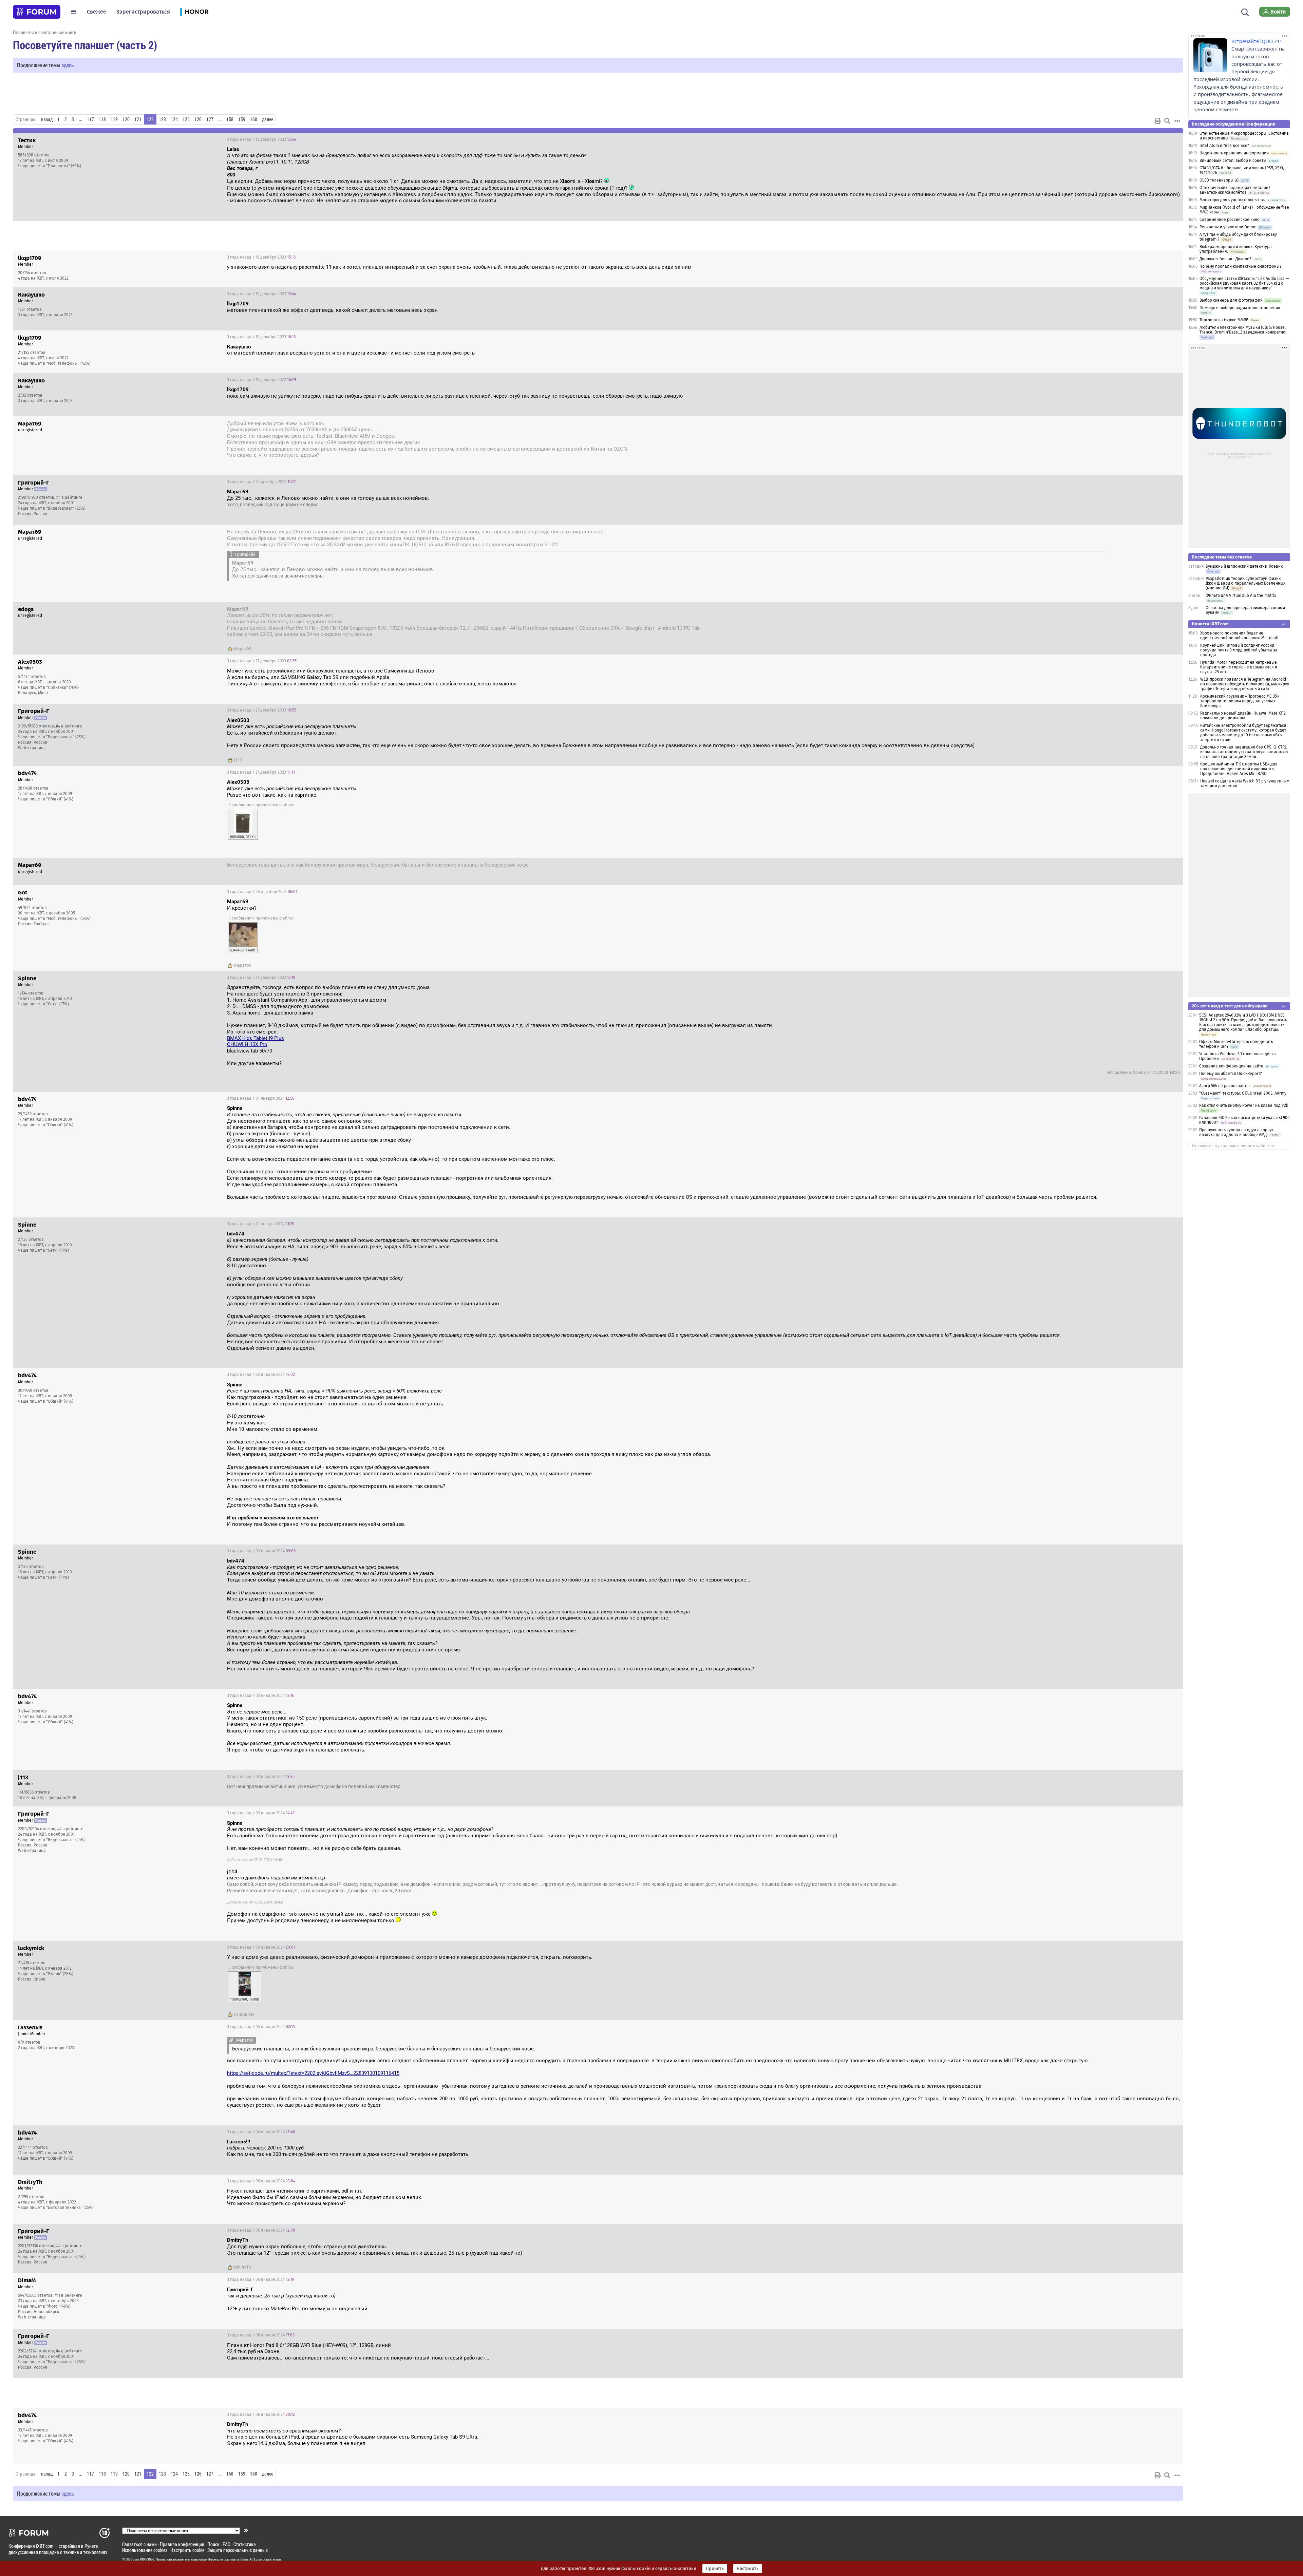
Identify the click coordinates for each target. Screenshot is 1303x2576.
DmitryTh (243, 2267)
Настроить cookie (187, 2550)
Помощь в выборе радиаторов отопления (1240, 308)
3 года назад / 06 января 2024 (261, 2181)
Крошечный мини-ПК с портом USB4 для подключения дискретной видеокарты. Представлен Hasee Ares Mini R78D (1239, 769)
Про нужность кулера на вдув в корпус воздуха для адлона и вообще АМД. (1236, 1132)
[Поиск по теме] (1167, 121)
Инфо (1173, 139)
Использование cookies (145, 2550)
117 (90, 119)
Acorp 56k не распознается (1225, 1086)
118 (102, 119)
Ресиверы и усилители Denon (1228, 227)
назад (47, 119)
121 (138, 119)
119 (114, 119)
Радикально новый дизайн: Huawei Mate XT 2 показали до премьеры (1243, 716)
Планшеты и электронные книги (45, 32)
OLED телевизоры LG (1219, 180)
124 (174, 119)
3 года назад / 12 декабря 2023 (261, 139)
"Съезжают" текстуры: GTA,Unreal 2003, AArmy (1243, 1093)
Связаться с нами (139, 2544)
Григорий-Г (245, 2014)
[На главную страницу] (37, 12)
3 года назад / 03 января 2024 (261, 1551)
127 (210, 119)
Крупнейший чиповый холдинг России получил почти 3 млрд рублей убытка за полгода (1239, 650)
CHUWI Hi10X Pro (247, 1044)
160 (254, 119)
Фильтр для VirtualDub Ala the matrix (1241, 595)
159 (242, 119)
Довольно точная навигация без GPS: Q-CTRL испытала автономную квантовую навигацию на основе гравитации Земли (1244, 752)
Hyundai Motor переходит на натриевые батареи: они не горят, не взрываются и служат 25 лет (1239, 667)
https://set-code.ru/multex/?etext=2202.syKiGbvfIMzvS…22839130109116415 (313, 2073)
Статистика (245, 2544)
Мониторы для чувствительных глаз (1234, 200)
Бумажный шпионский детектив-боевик (1244, 566)
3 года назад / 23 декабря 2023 (1141, 424)
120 (126, 119)
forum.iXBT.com (251, 2559)
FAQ (226, 2544)
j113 (238, 760)
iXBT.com (132, 2559)
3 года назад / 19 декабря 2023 (261, 257)
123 (162, 119)
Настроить (748, 2569)
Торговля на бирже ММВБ (1224, 320)
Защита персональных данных (238, 2550)
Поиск (213, 2544)
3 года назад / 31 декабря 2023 (261, 978)
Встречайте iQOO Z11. (1258, 41)
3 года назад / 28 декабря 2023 (1141, 866)
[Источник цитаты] (312, 162)
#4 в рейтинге (69, 497)
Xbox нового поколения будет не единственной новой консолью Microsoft (1239, 636)
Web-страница (32, 748)
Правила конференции (182, 2544)
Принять (715, 2569)
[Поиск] (1245, 12)
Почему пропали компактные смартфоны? (1241, 266)
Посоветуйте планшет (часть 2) (85, 45)
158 (230, 119)
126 (198, 119)
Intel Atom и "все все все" (1224, 146)
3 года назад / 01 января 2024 (261, 1098)
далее (268, 119)
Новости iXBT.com (1210, 624)
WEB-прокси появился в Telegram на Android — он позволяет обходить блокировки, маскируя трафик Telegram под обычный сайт (1245, 684)
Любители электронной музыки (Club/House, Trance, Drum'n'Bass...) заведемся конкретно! (1243, 330)
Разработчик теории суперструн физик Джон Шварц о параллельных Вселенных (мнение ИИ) (1245, 583)
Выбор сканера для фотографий (1231, 300)
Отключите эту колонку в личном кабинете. (1234, 1146)
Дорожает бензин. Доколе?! (1226, 259)
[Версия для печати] (1158, 121)
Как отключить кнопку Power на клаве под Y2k (1244, 1105)
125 (186, 119)
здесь (68, 65)
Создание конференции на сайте (1231, 1066)
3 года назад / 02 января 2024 (261, 1375)
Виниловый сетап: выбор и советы (1233, 160)
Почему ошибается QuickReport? (1231, 1074)
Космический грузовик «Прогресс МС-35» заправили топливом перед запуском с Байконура (1240, 701)
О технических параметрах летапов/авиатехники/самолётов (1235, 190)
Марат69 (243, 649)
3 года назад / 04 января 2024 (261, 2027)
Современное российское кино (1230, 220)
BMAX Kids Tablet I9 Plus (256, 1038)
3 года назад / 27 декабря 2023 (262, 661)
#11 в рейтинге (68, 2295)
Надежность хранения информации (1234, 153)
